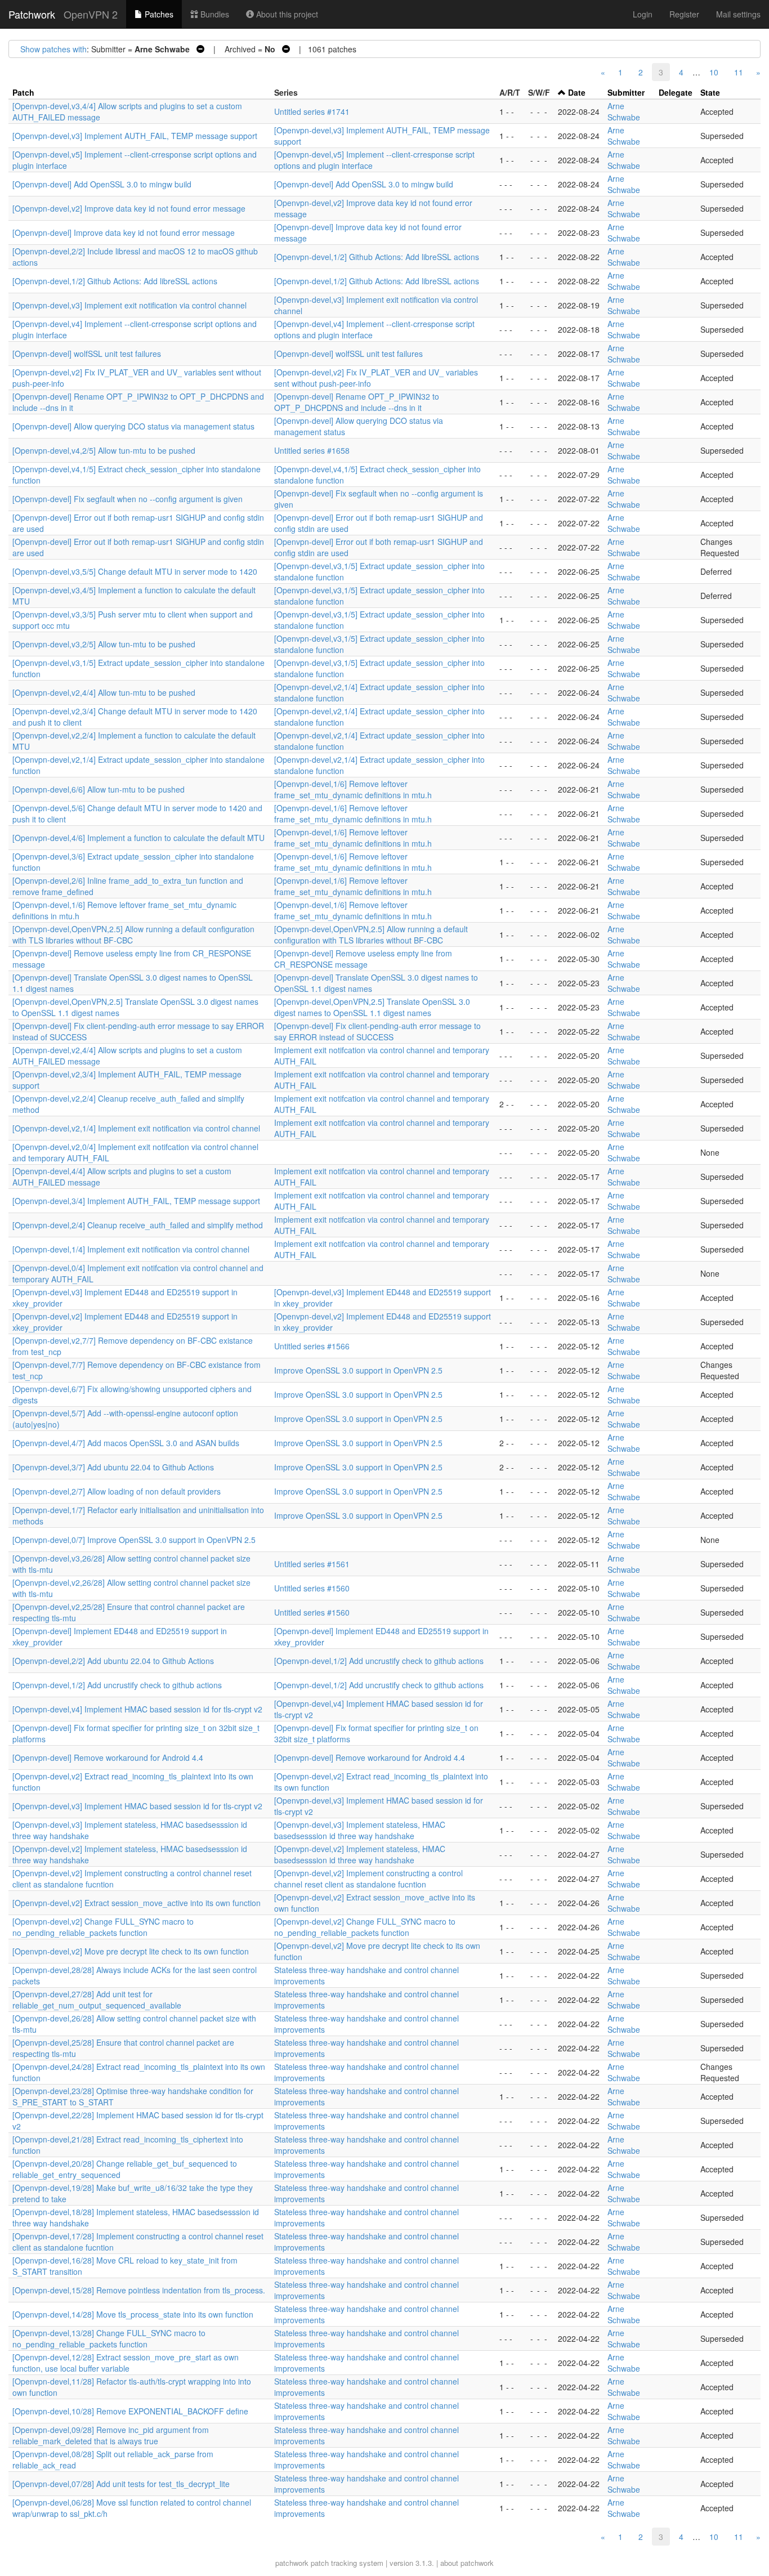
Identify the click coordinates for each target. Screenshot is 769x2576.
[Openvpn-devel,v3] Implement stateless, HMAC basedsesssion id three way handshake (360, 1830)
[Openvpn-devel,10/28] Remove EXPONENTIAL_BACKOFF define (130, 2411)
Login (643, 14)
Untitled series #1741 (312, 111)
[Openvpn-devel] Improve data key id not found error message (124, 232)
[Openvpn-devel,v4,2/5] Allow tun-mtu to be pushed (104, 450)
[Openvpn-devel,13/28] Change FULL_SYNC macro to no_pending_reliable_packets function (109, 2338)
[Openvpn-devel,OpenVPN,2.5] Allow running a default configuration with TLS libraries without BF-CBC (371, 934)
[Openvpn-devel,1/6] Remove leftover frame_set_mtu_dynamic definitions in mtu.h (353, 789)
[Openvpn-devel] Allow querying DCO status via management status (133, 426)
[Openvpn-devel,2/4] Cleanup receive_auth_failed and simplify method (138, 1225)
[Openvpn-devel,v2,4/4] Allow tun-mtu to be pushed (104, 692)
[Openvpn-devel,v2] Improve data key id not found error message (129, 208)
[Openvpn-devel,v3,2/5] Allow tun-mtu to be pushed (104, 644)
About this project (286, 14)
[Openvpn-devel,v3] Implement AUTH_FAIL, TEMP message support (135, 136)
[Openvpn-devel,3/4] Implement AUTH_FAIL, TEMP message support (136, 1201)
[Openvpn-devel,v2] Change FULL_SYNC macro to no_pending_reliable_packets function (103, 1927)
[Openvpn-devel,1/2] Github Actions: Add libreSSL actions (377, 257)
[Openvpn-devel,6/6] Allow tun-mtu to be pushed (99, 789)
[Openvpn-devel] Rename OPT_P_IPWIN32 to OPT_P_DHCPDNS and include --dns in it (357, 402)
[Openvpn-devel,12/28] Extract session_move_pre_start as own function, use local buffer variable (126, 2363)
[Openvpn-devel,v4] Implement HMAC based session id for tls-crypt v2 (137, 1709)
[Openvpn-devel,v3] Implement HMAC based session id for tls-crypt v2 (137, 1806)
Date (577, 92)
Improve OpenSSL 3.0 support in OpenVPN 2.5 (358, 1370)
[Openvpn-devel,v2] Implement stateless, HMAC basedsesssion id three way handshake (360, 1854)
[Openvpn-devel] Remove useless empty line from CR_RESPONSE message (363, 959)
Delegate (676, 92)
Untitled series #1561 (312, 1564)
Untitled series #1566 (312, 1346)
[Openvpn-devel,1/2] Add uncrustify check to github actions (379, 1661)
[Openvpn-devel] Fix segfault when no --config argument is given (128, 499)
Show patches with (53, 49)
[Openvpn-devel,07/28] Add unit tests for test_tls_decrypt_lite (121, 2484)
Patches (158, 14)
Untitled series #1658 (312, 450)
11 (739, 72)
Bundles (214, 14)
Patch (23, 92)
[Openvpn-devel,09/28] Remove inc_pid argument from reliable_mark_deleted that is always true (111, 2435)
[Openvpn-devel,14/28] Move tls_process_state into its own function (133, 2314)
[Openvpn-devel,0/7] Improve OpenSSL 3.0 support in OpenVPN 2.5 (134, 1540)
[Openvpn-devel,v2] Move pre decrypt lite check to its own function (131, 1951)
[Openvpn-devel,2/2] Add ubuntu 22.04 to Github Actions (113, 1661)
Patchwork (32, 14)
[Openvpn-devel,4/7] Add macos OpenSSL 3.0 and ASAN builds (126, 1443)
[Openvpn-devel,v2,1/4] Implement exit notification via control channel (136, 1128)
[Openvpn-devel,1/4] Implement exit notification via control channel (131, 1249)
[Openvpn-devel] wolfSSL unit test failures (87, 354)
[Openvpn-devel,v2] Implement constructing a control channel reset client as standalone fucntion (368, 1879)
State (710, 92)
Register (684, 14)
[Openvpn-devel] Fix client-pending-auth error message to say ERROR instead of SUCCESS (377, 1031)
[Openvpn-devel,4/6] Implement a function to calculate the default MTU (138, 838)
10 (714, 72)
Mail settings (738, 14)
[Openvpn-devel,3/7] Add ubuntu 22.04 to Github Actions (113, 1467)
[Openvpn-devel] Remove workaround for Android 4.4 (108, 1757)
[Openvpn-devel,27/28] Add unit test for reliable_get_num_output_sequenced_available (97, 2000)
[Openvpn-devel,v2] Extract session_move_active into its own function (137, 1903)
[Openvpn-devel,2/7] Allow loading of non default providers (117, 1491)
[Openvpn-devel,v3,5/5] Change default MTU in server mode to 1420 (135, 571)
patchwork (292, 2563)
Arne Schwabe (624, 111)
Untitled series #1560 (312, 1588)
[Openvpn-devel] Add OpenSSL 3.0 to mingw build (102, 184)
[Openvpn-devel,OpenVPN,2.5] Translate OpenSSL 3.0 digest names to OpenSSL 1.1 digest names (372, 1007)
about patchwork (467, 2563)
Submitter (626, 92)
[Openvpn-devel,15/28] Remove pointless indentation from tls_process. (139, 2290)
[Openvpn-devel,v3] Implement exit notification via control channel (129, 305)
